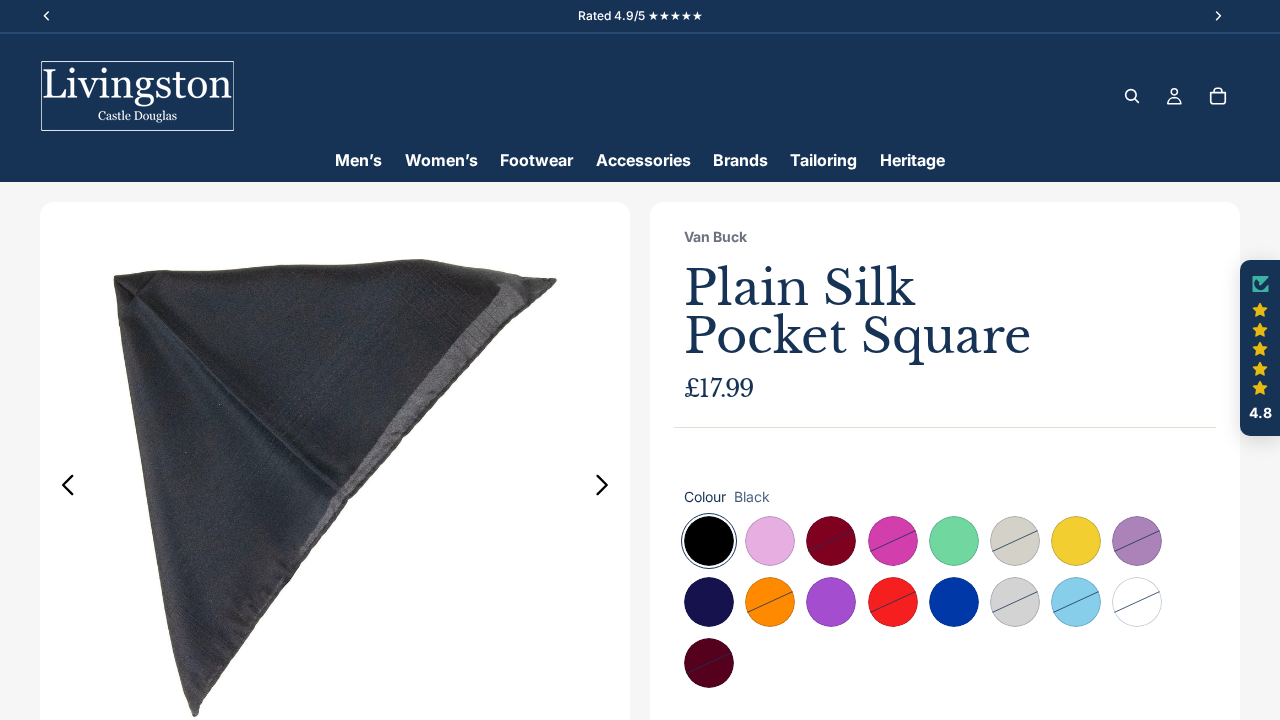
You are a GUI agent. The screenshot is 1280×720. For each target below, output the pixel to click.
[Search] (1132, 96)
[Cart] (1218, 96)
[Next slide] (607, 488)
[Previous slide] (62, 488)
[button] (1260, 348)
